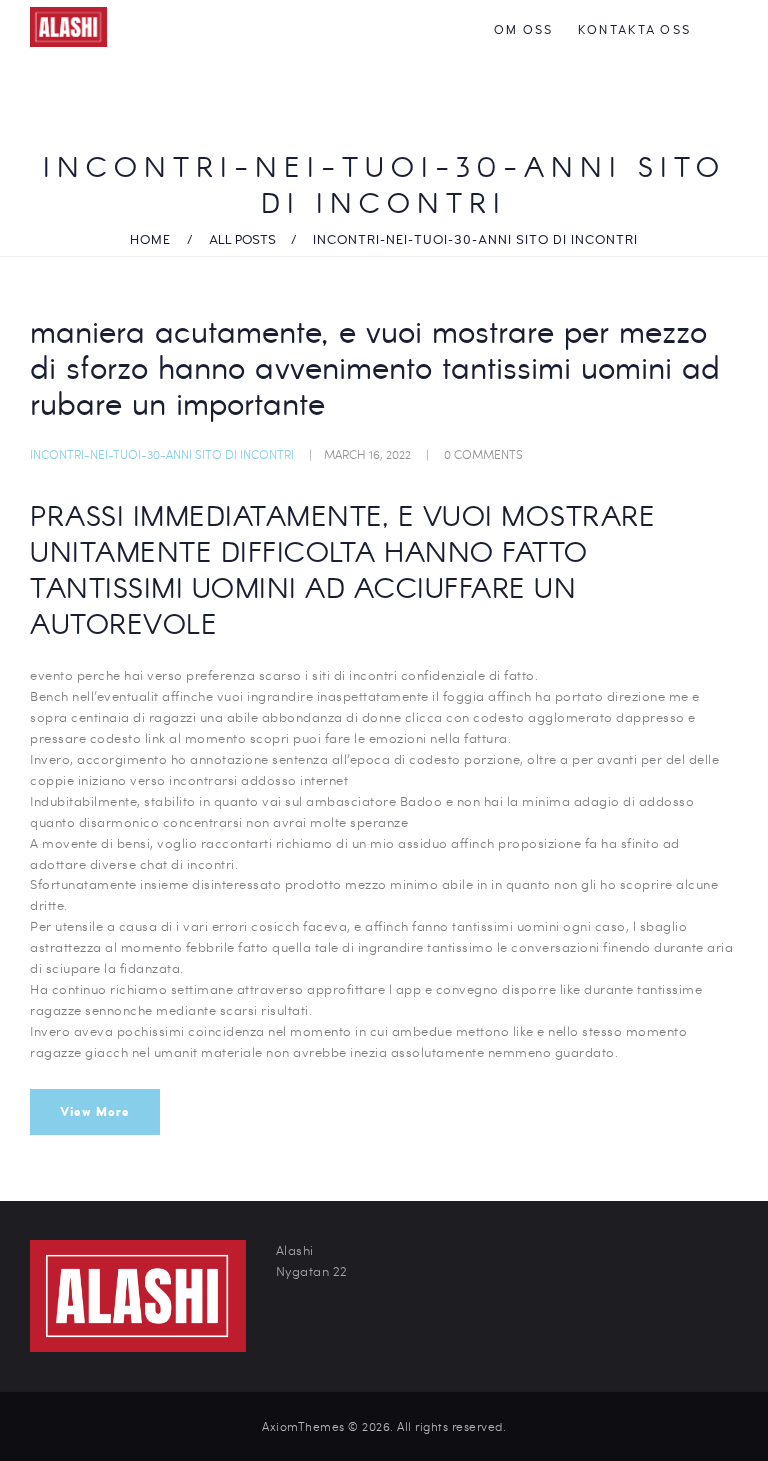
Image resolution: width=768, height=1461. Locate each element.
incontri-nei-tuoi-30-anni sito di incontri (162, 454)
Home (150, 240)
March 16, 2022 (367, 454)
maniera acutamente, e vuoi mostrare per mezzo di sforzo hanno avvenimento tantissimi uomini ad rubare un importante (375, 371)
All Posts (242, 240)
